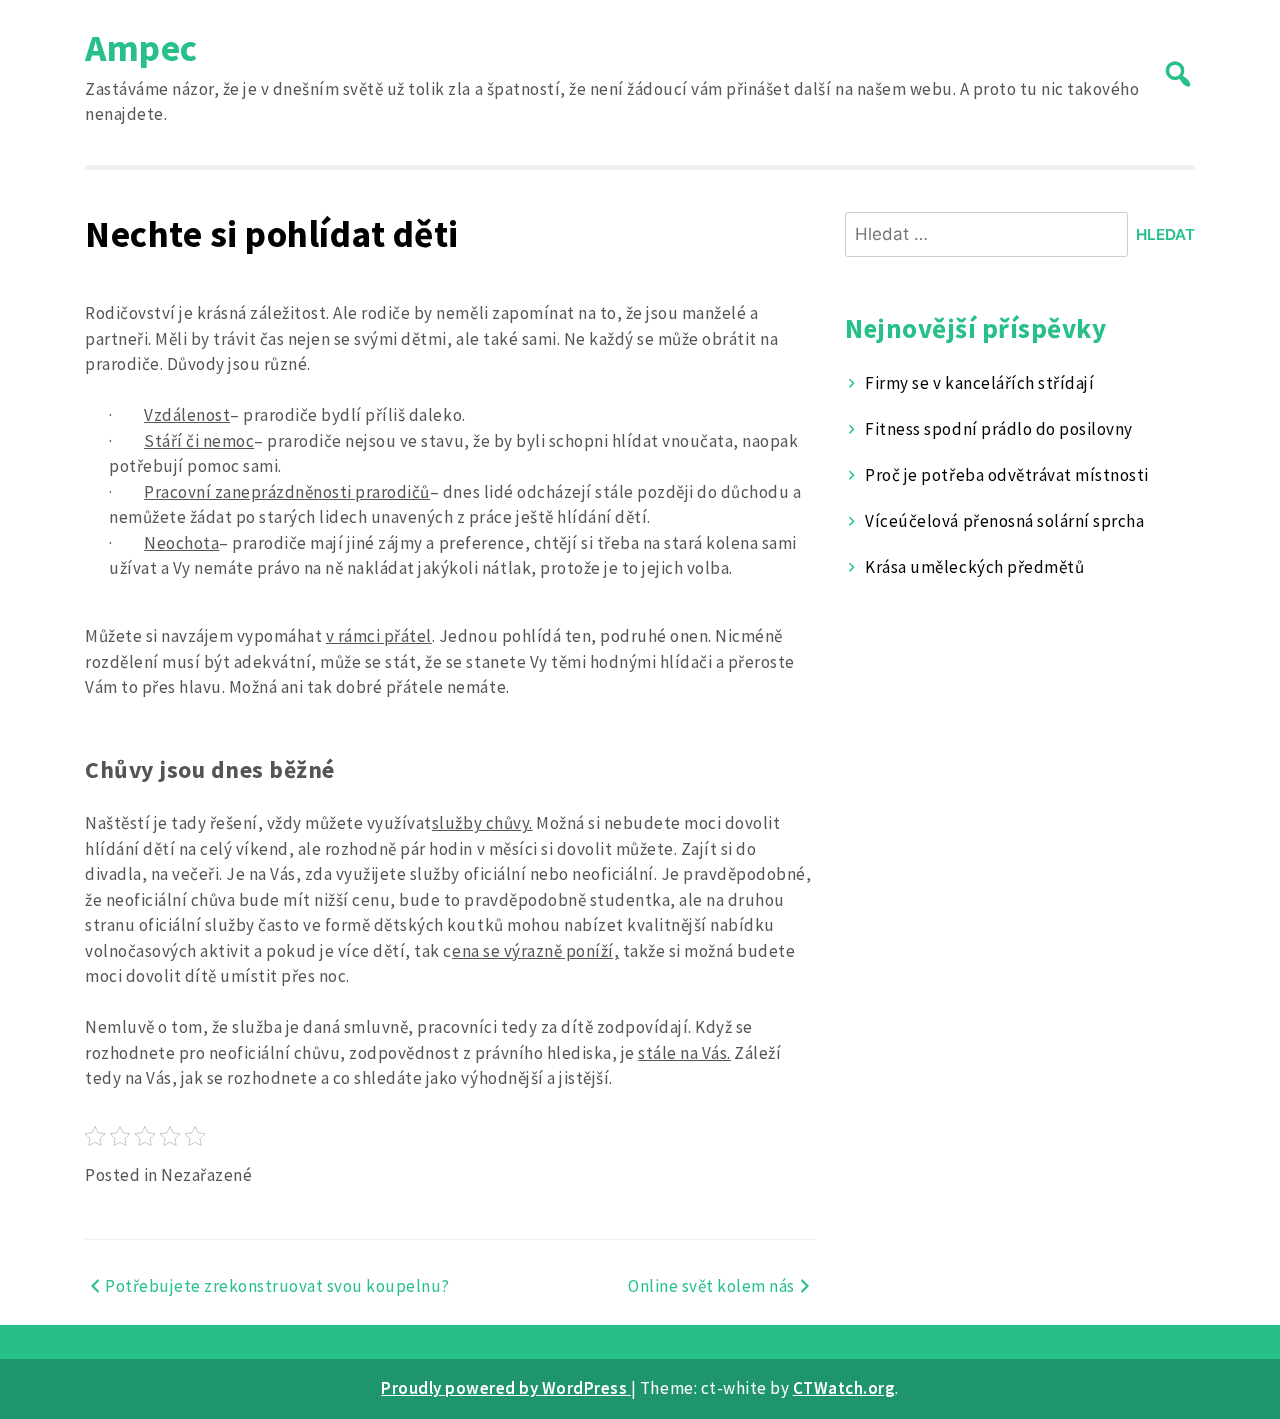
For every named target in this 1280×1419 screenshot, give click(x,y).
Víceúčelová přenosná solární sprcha (1004, 521)
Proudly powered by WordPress (506, 1388)
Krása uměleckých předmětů (974, 567)
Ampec (141, 47)
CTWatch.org (844, 1388)
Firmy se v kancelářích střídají (979, 383)
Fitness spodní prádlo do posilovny (998, 429)
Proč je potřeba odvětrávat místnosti (1006, 475)
